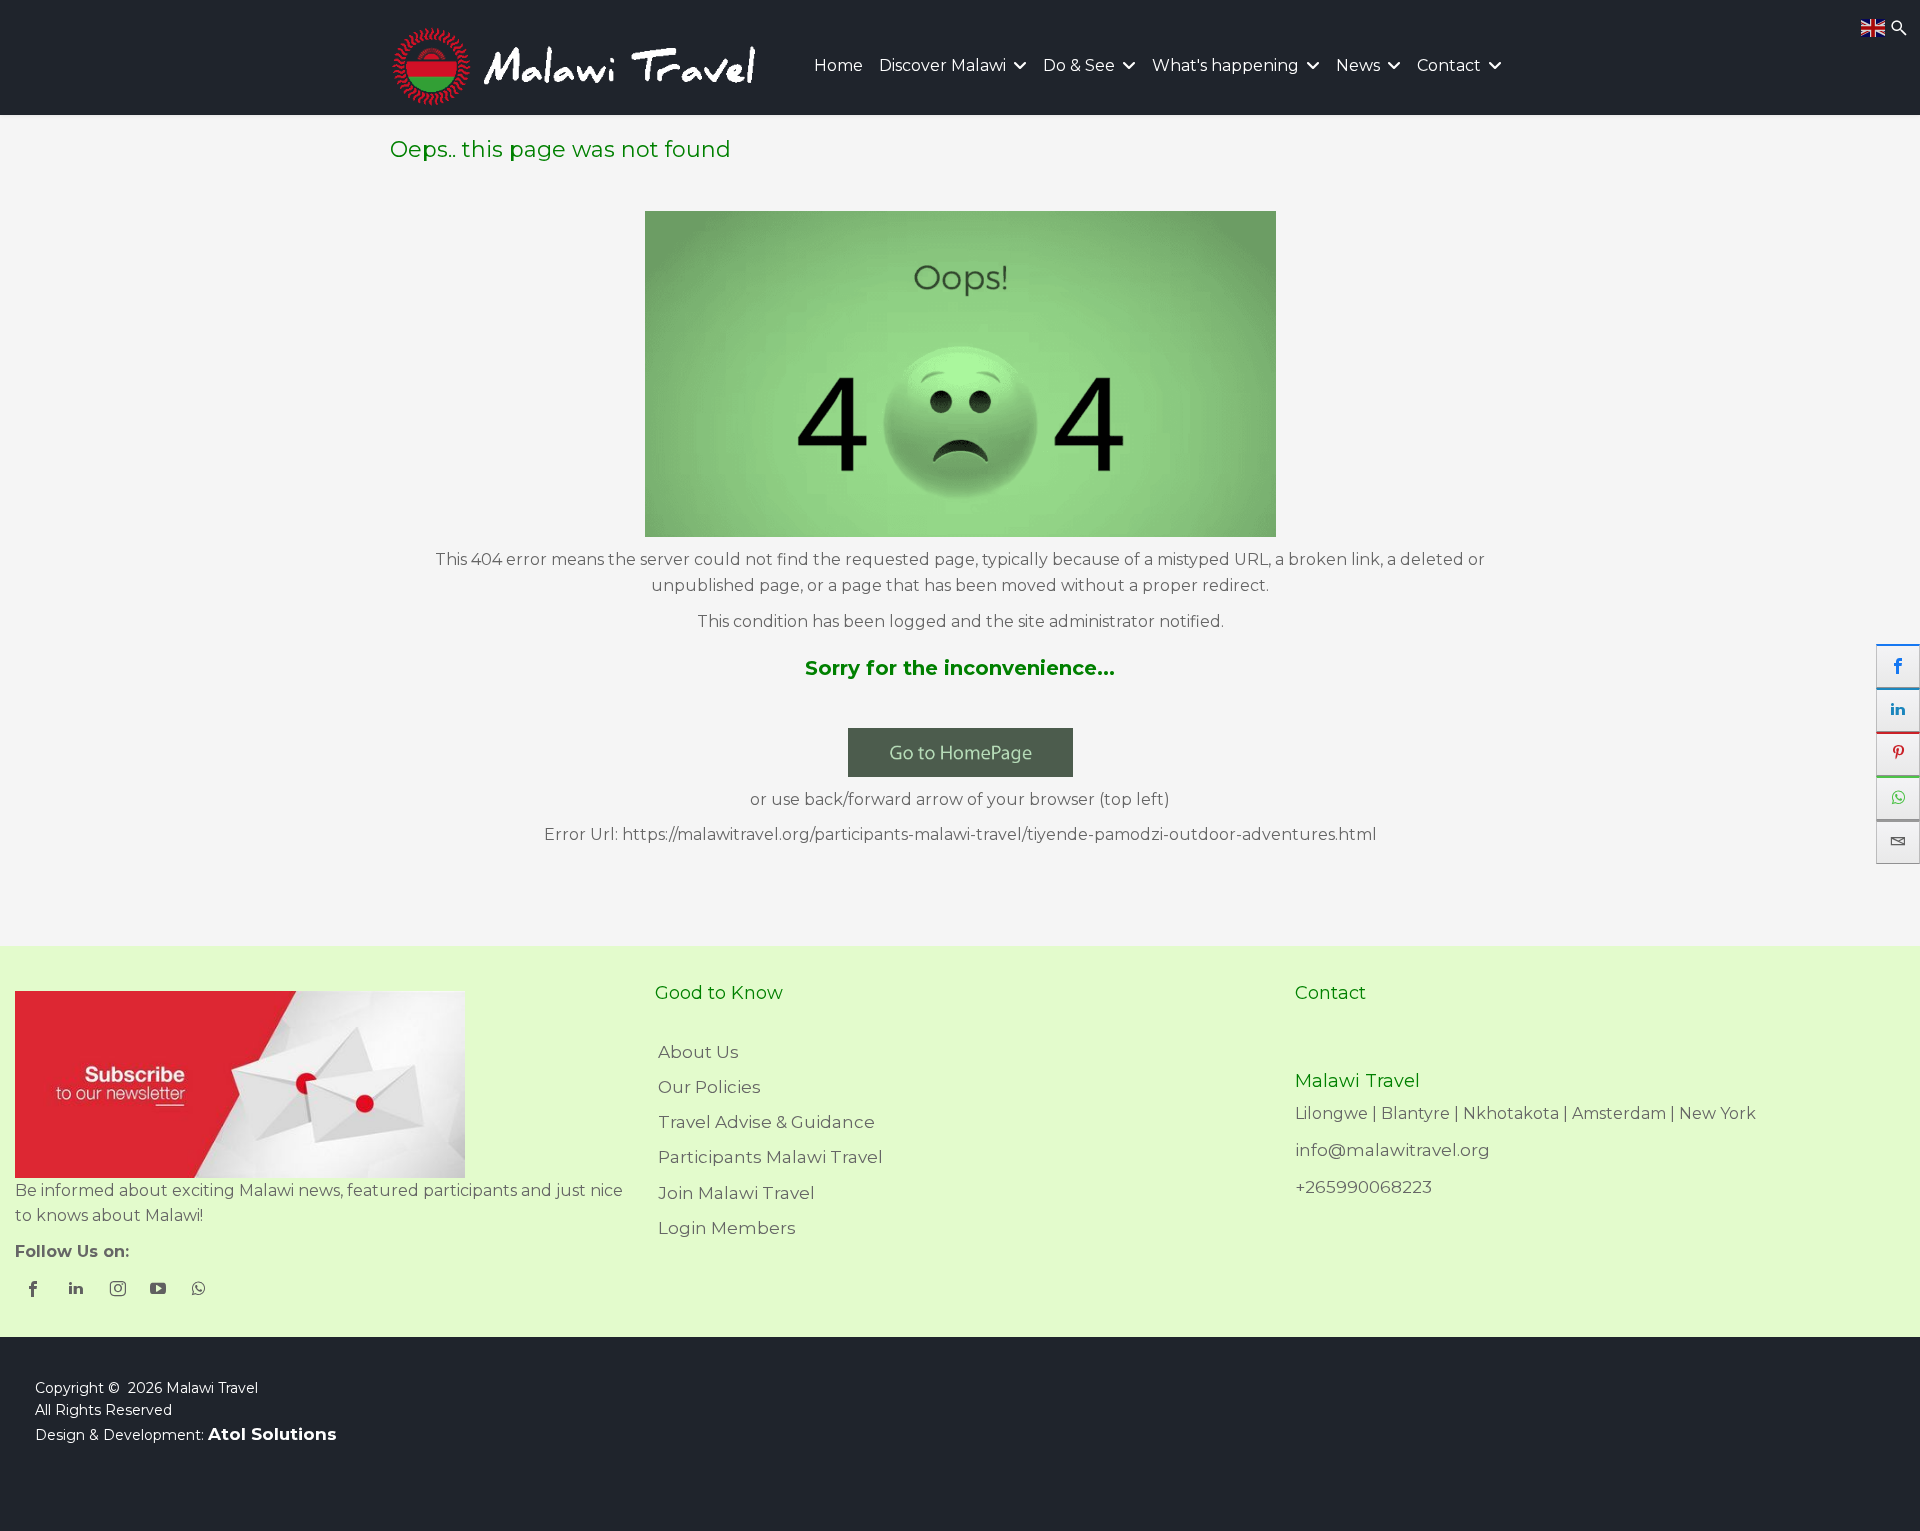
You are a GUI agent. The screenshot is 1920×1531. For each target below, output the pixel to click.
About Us (698, 1052)
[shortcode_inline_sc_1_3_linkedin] (77, 1291)
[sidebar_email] (1898, 842)
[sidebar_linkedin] (1898, 710)
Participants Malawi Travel (770, 1157)
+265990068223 (1363, 1187)
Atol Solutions (272, 1434)
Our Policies (709, 1087)
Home (838, 65)
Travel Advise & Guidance (766, 1122)
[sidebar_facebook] (1898, 666)
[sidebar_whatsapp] (1898, 798)
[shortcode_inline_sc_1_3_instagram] (118, 1291)
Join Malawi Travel (736, 1193)
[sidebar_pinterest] (1898, 754)
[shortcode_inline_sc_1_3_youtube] (159, 1291)
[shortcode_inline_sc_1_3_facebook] (35, 1291)
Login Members (727, 1228)
